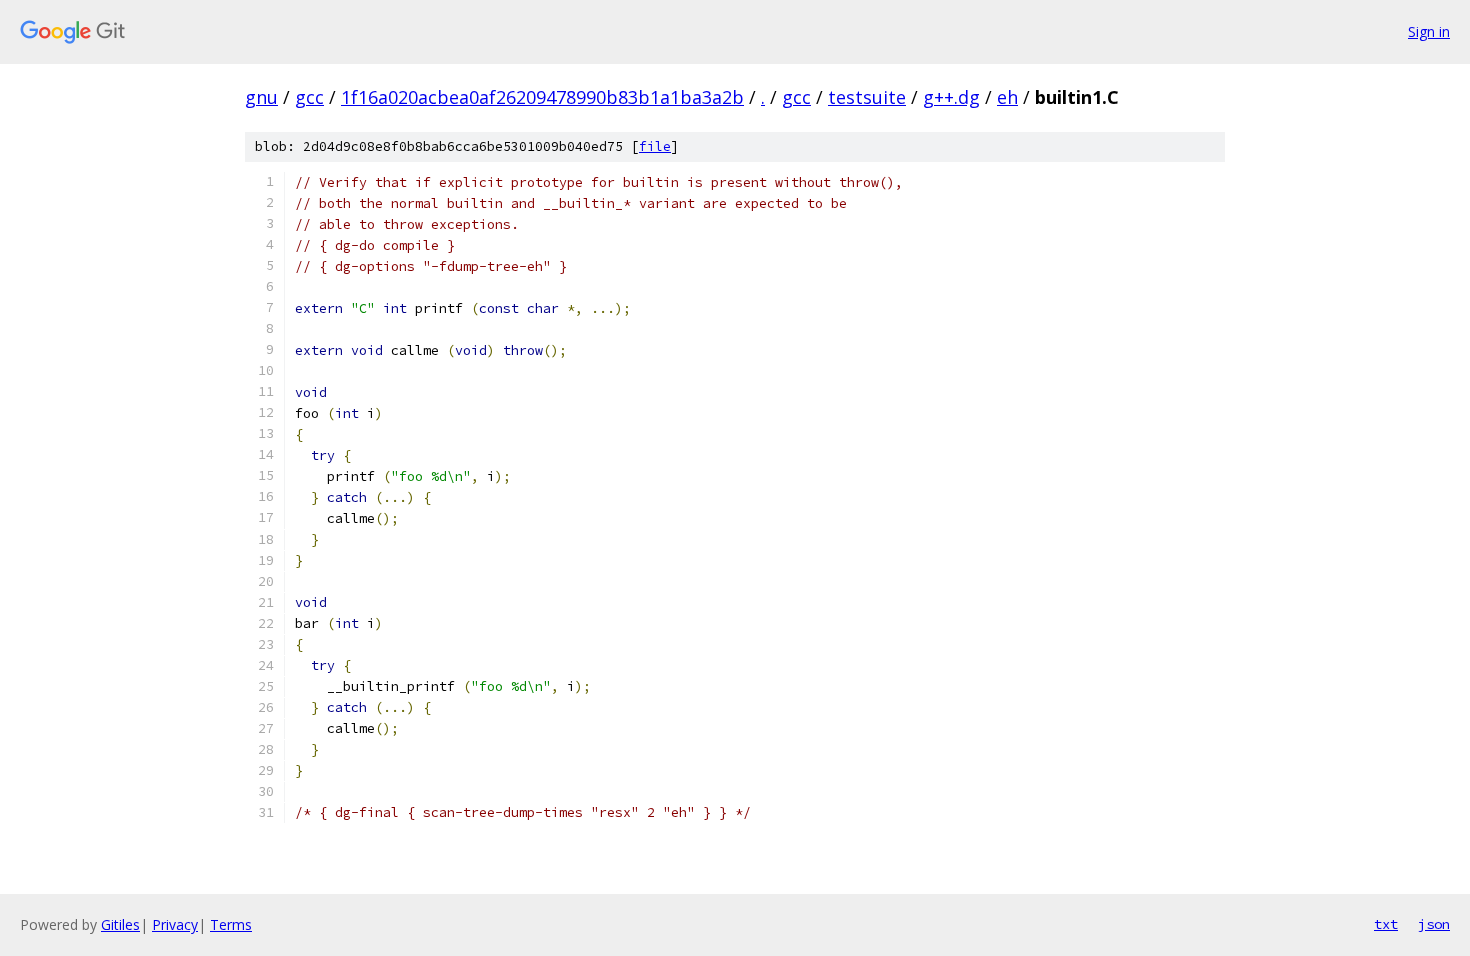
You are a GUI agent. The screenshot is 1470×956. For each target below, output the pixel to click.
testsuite (867, 97)
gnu (261, 97)
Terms (231, 924)
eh (1007, 97)
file (655, 146)
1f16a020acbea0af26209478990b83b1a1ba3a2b (542, 97)
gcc (309, 97)
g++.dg (951, 97)
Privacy (175, 924)
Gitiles (120, 924)
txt (1386, 924)
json (1434, 924)
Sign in (1429, 31)
